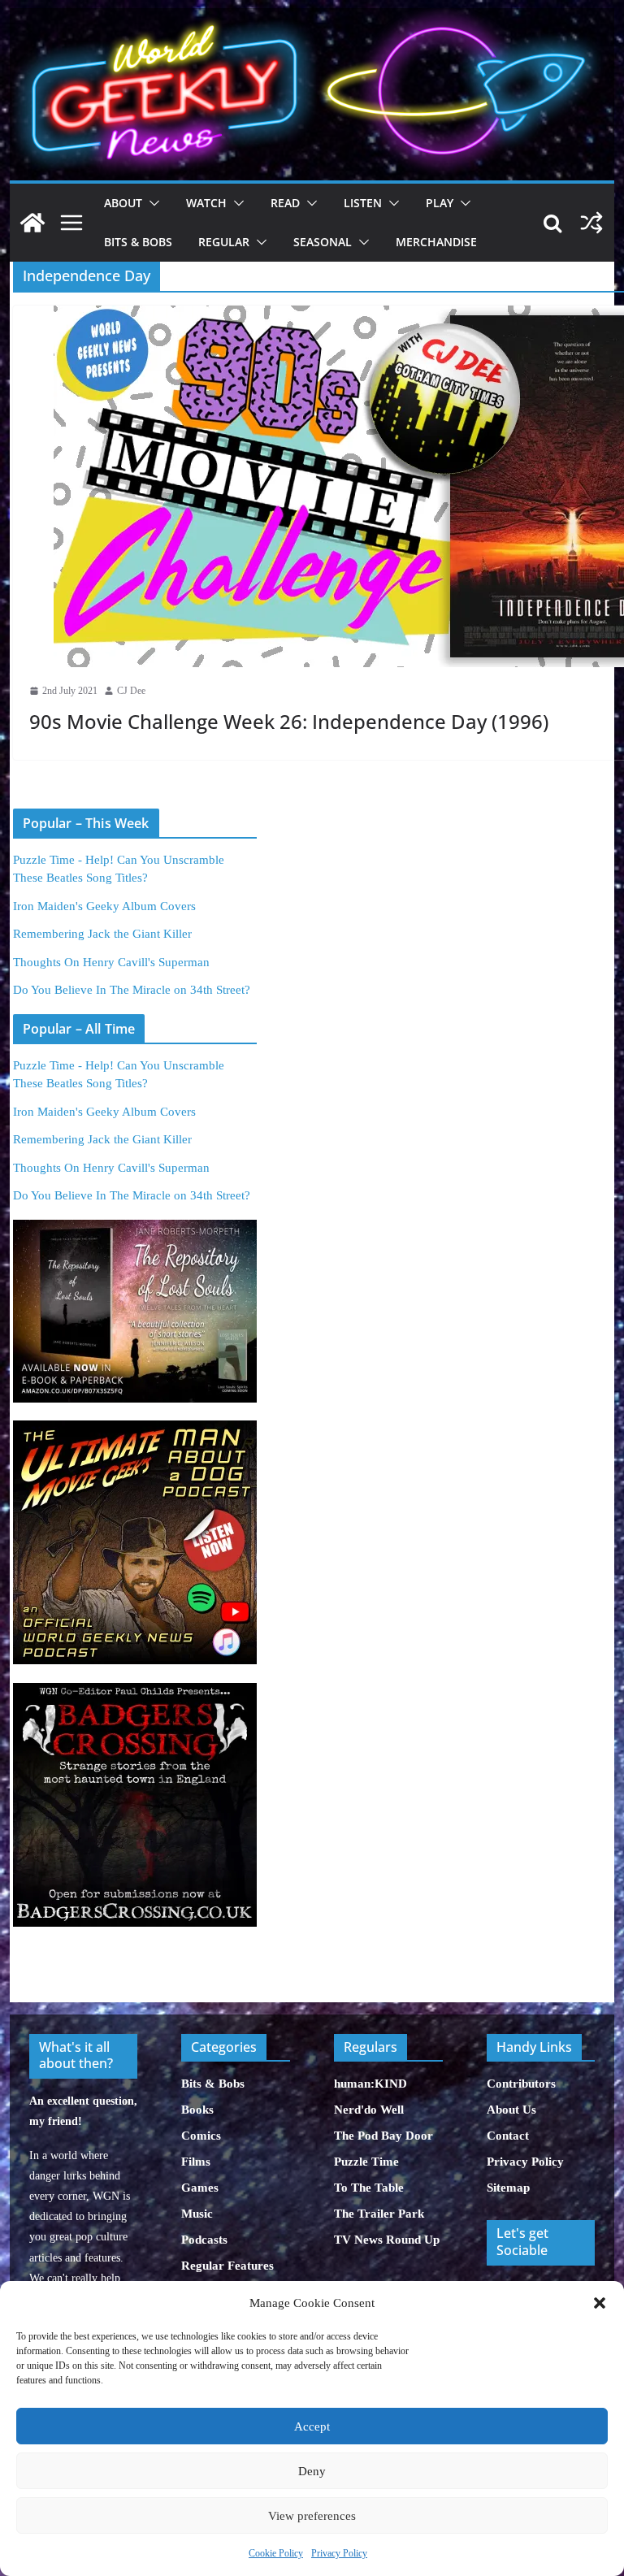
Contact (508, 2136)
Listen (363, 203)
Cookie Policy (276, 2553)
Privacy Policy (339, 2553)
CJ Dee (131, 691)
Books (197, 2110)
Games (200, 2188)
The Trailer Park (379, 2214)
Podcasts (204, 2240)
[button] (600, 2303)
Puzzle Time (366, 2162)
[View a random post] (591, 223)
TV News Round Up (387, 2240)
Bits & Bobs (138, 242)
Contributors (521, 2084)
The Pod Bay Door (383, 2136)
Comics (201, 2136)
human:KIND (370, 2084)
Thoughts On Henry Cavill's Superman (111, 962)
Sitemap (508, 2188)
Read (285, 203)
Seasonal (323, 242)
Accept (312, 2426)
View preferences (312, 2516)
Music (197, 2214)
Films (196, 2162)
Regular (224, 242)
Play (440, 203)
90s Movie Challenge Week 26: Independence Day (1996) (289, 721)
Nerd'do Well (369, 2110)
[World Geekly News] (312, 17)
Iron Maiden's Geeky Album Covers (104, 906)
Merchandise (436, 242)
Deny (312, 2471)
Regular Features (227, 2266)
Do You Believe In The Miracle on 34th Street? (132, 990)
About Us (511, 2110)
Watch (206, 203)
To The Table (369, 2188)
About (123, 203)
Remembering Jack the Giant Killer (102, 934)
